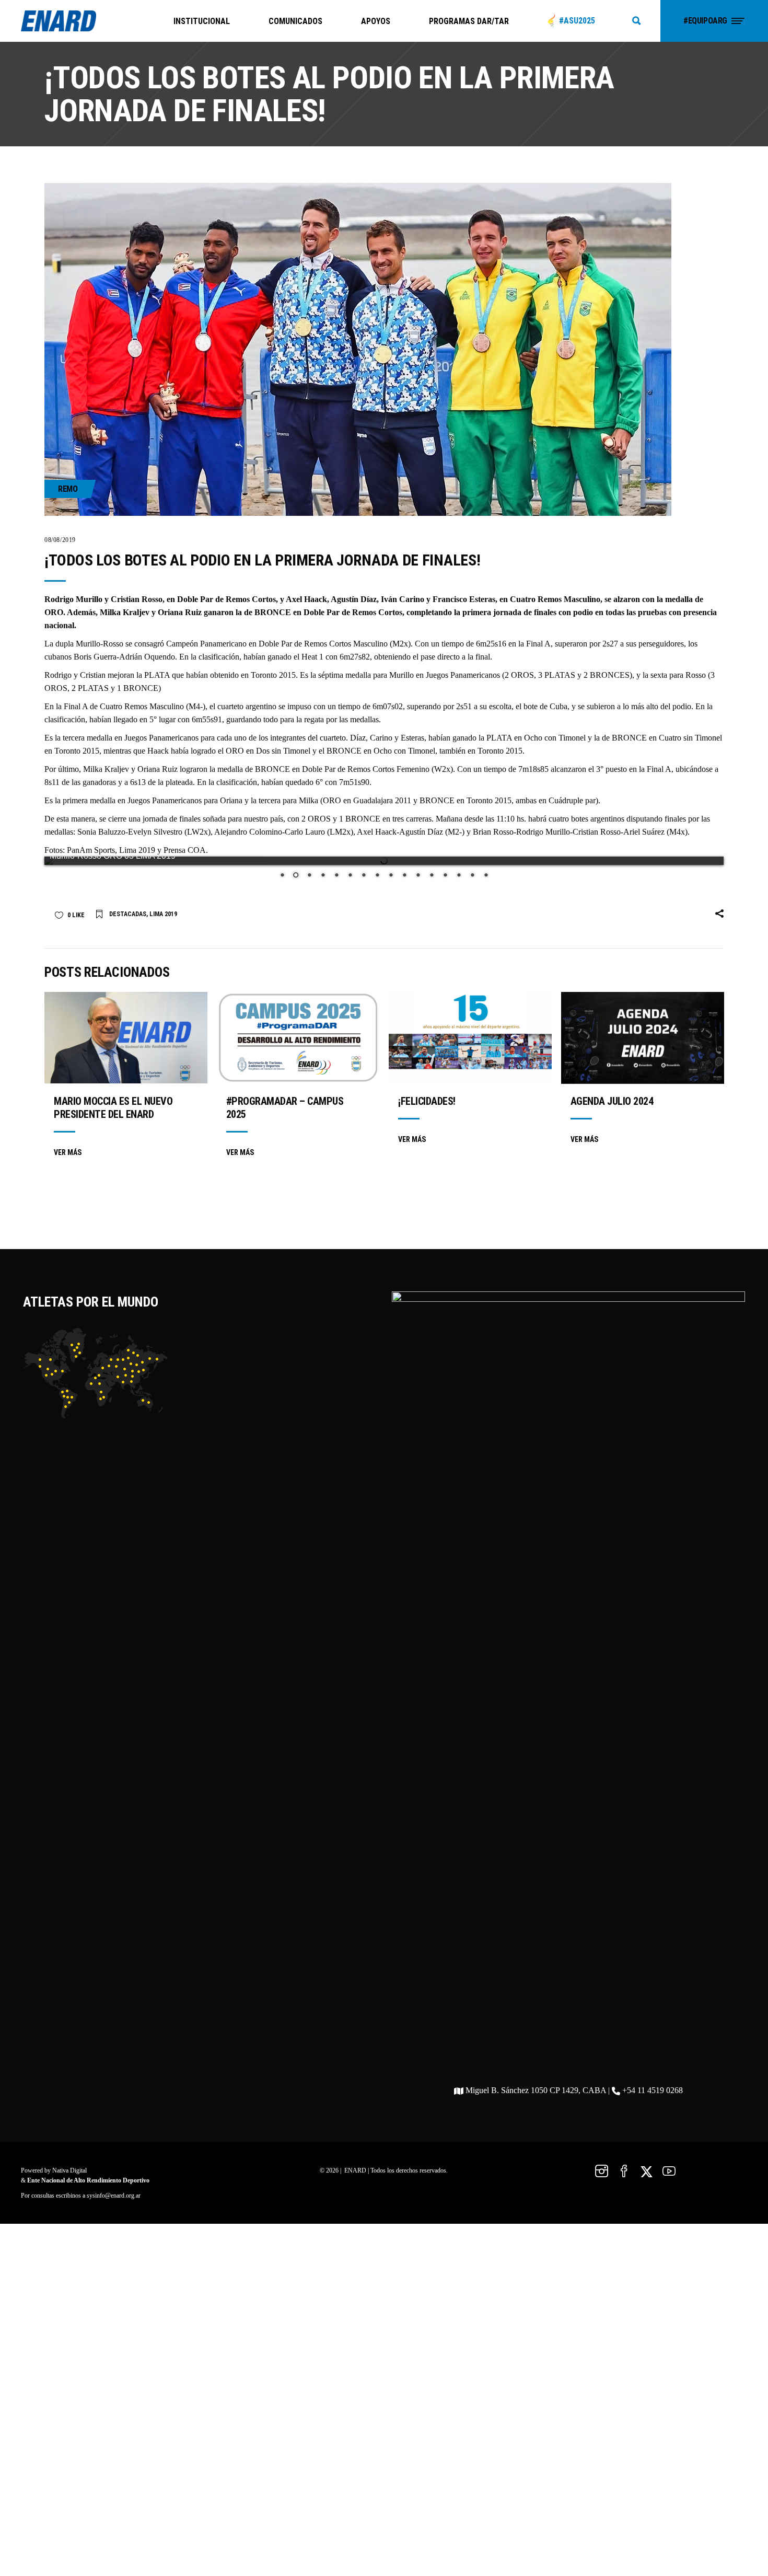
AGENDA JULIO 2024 (612, 1093)
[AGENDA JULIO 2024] (643, 1030)
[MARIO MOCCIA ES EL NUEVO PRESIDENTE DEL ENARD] (126, 1029)
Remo (68, 489)
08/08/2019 (60, 540)
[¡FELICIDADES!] (470, 1029)
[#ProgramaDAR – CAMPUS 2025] (298, 1029)
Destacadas (128, 906)
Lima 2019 (163, 906)
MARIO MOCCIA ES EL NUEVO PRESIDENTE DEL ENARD (113, 1099)
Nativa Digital (69, 2162)
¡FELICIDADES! (427, 1093)
